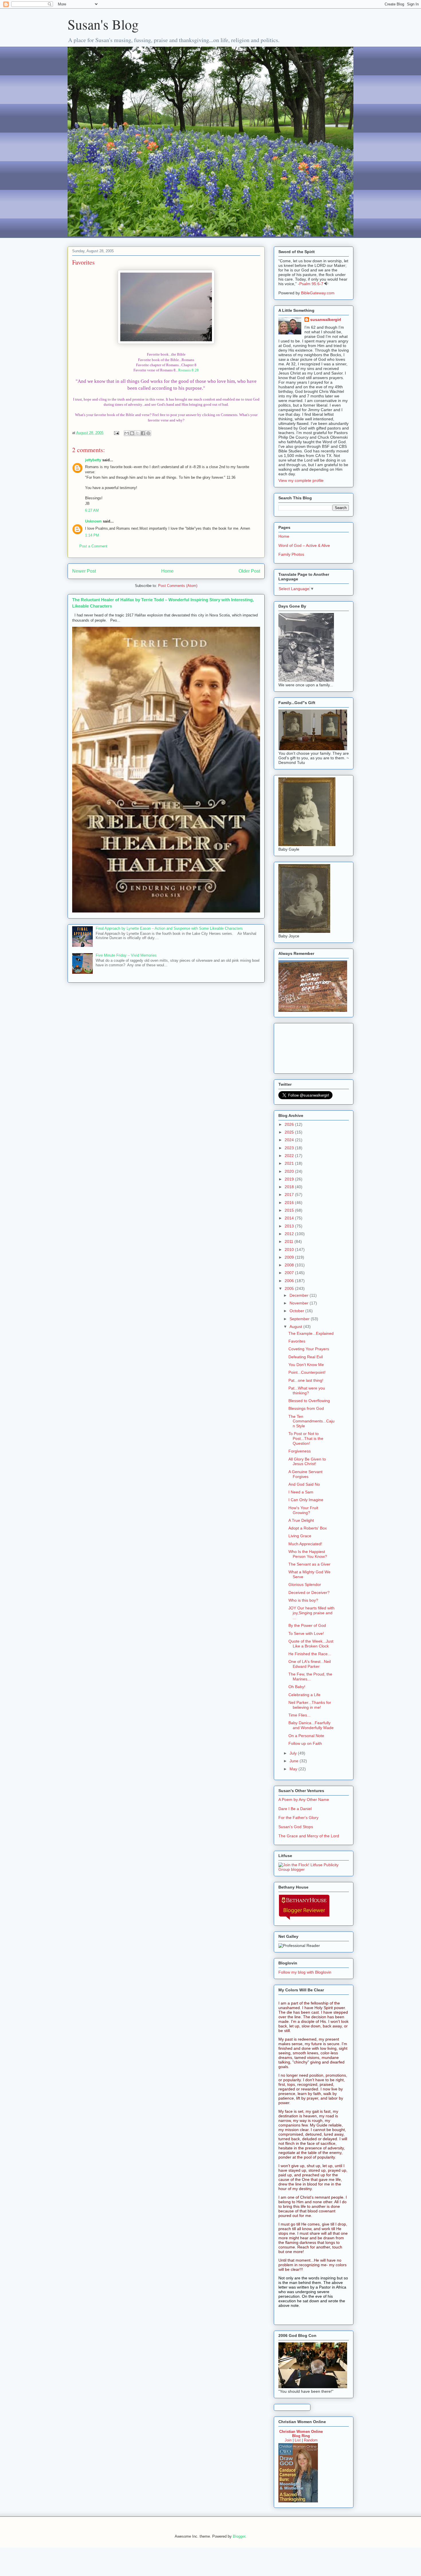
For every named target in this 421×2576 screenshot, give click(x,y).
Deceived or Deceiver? (309, 1592)
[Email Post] (116, 433)
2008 (290, 1265)
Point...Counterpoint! (307, 1372)
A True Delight (301, 1520)
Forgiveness (300, 1451)
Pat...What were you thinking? (307, 1391)
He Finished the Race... (310, 1654)
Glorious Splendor (305, 1584)
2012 (290, 1234)
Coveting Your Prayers (309, 1349)
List (298, 2440)
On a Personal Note (306, 1736)
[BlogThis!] (132, 433)
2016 (290, 1203)
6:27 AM (92, 510)
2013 (290, 1226)
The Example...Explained (311, 1333)
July (294, 1753)
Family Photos (291, 554)
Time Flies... (299, 1715)
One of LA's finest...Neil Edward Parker (310, 1664)
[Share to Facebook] (143, 433)
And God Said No (304, 1484)
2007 (290, 1273)
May (294, 1769)
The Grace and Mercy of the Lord (309, 1836)
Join (288, 2440)
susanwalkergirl (326, 320)
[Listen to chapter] (326, 284)
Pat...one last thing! (306, 1380)
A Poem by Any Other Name (304, 1800)
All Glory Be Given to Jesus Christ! (307, 1462)
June (295, 1761)
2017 (290, 1195)
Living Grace (300, 1536)
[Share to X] (137, 433)
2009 (290, 1257)
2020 (290, 1171)
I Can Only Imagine (306, 1500)
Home (167, 571)
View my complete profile (301, 480)
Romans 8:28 (188, 370)
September (300, 1319)
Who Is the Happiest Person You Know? (308, 1554)
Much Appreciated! (305, 1544)
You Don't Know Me (306, 1365)
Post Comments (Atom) (178, 586)
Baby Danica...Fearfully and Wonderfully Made (311, 1725)
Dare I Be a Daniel (295, 1809)
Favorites (83, 262)
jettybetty (93, 460)
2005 (290, 1288)
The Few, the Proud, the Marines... (310, 1677)
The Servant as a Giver (309, 1564)
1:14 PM (92, 535)
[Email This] (127, 433)
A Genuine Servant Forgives (305, 1474)
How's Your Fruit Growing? (303, 1510)
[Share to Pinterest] (148, 433)
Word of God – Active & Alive (304, 545)
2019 (290, 1179)
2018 (290, 1187)
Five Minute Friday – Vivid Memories (126, 955)
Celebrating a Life (304, 1695)
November (300, 1303)
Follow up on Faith (305, 1743)
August (296, 1327)
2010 (290, 1249)
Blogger (239, 2536)
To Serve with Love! (306, 1633)
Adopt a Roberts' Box (308, 1528)
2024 (290, 1140)
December (300, 1295)
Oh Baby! (297, 1687)
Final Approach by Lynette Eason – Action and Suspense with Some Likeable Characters (169, 928)
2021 (290, 1163)
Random (311, 2440)
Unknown (93, 521)
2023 (290, 1148)
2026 (290, 1124)
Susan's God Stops (296, 1827)
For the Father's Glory (298, 1818)
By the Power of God (307, 1625)
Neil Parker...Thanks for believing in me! (310, 1705)
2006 (290, 1281)
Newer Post (84, 571)
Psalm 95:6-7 (311, 284)
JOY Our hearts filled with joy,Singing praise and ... (311, 1613)
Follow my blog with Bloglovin (305, 1972)
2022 (290, 1156)
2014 (290, 1218)
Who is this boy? (303, 1600)
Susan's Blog (103, 24)
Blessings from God (306, 1408)
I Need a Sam (301, 1492)
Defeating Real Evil (306, 1357)
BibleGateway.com (318, 293)
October (297, 1311)
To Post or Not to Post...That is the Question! (306, 1438)
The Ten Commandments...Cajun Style (311, 1421)
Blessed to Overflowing (309, 1401)
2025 (290, 1132)
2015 (290, 1210)
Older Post (249, 571)
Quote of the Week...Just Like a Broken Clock (311, 1644)
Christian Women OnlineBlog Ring (301, 2434)
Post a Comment (93, 546)
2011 (290, 1241)
